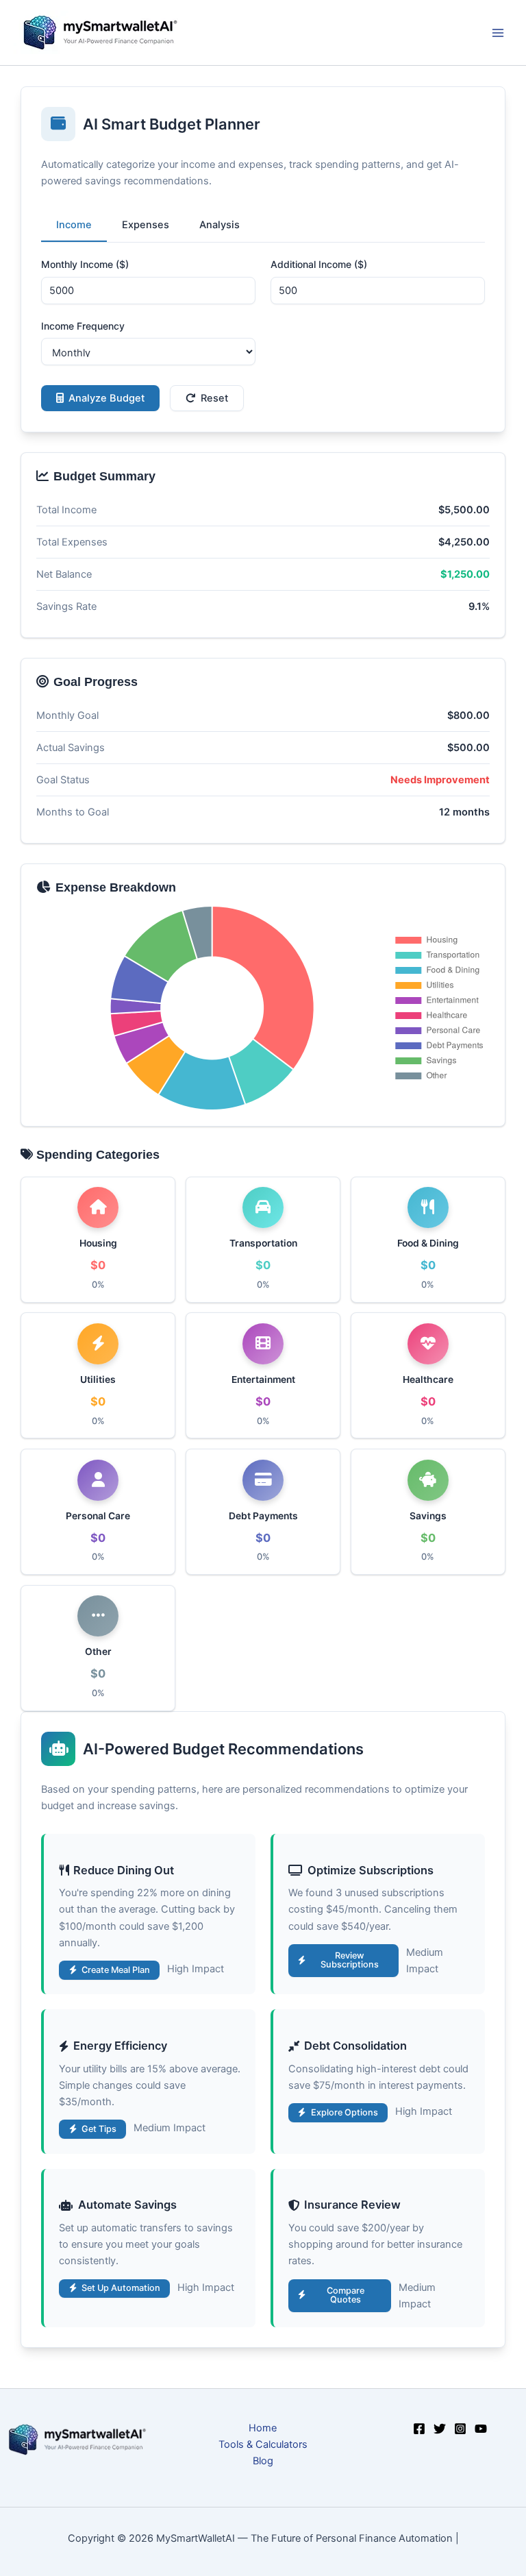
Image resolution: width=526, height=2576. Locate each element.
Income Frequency (83, 326)
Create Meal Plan (116, 1970)
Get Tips (99, 2129)
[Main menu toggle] (498, 33)
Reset (214, 398)
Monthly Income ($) (85, 264)
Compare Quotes (346, 2295)
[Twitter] (440, 2429)
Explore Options (345, 2112)
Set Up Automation (121, 2288)
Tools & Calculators (263, 2444)
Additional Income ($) (319, 264)
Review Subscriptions (350, 1960)
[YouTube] (481, 2429)
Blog (263, 2461)
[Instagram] (460, 2429)
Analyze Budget (107, 398)
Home (263, 2428)
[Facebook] (419, 2429)
